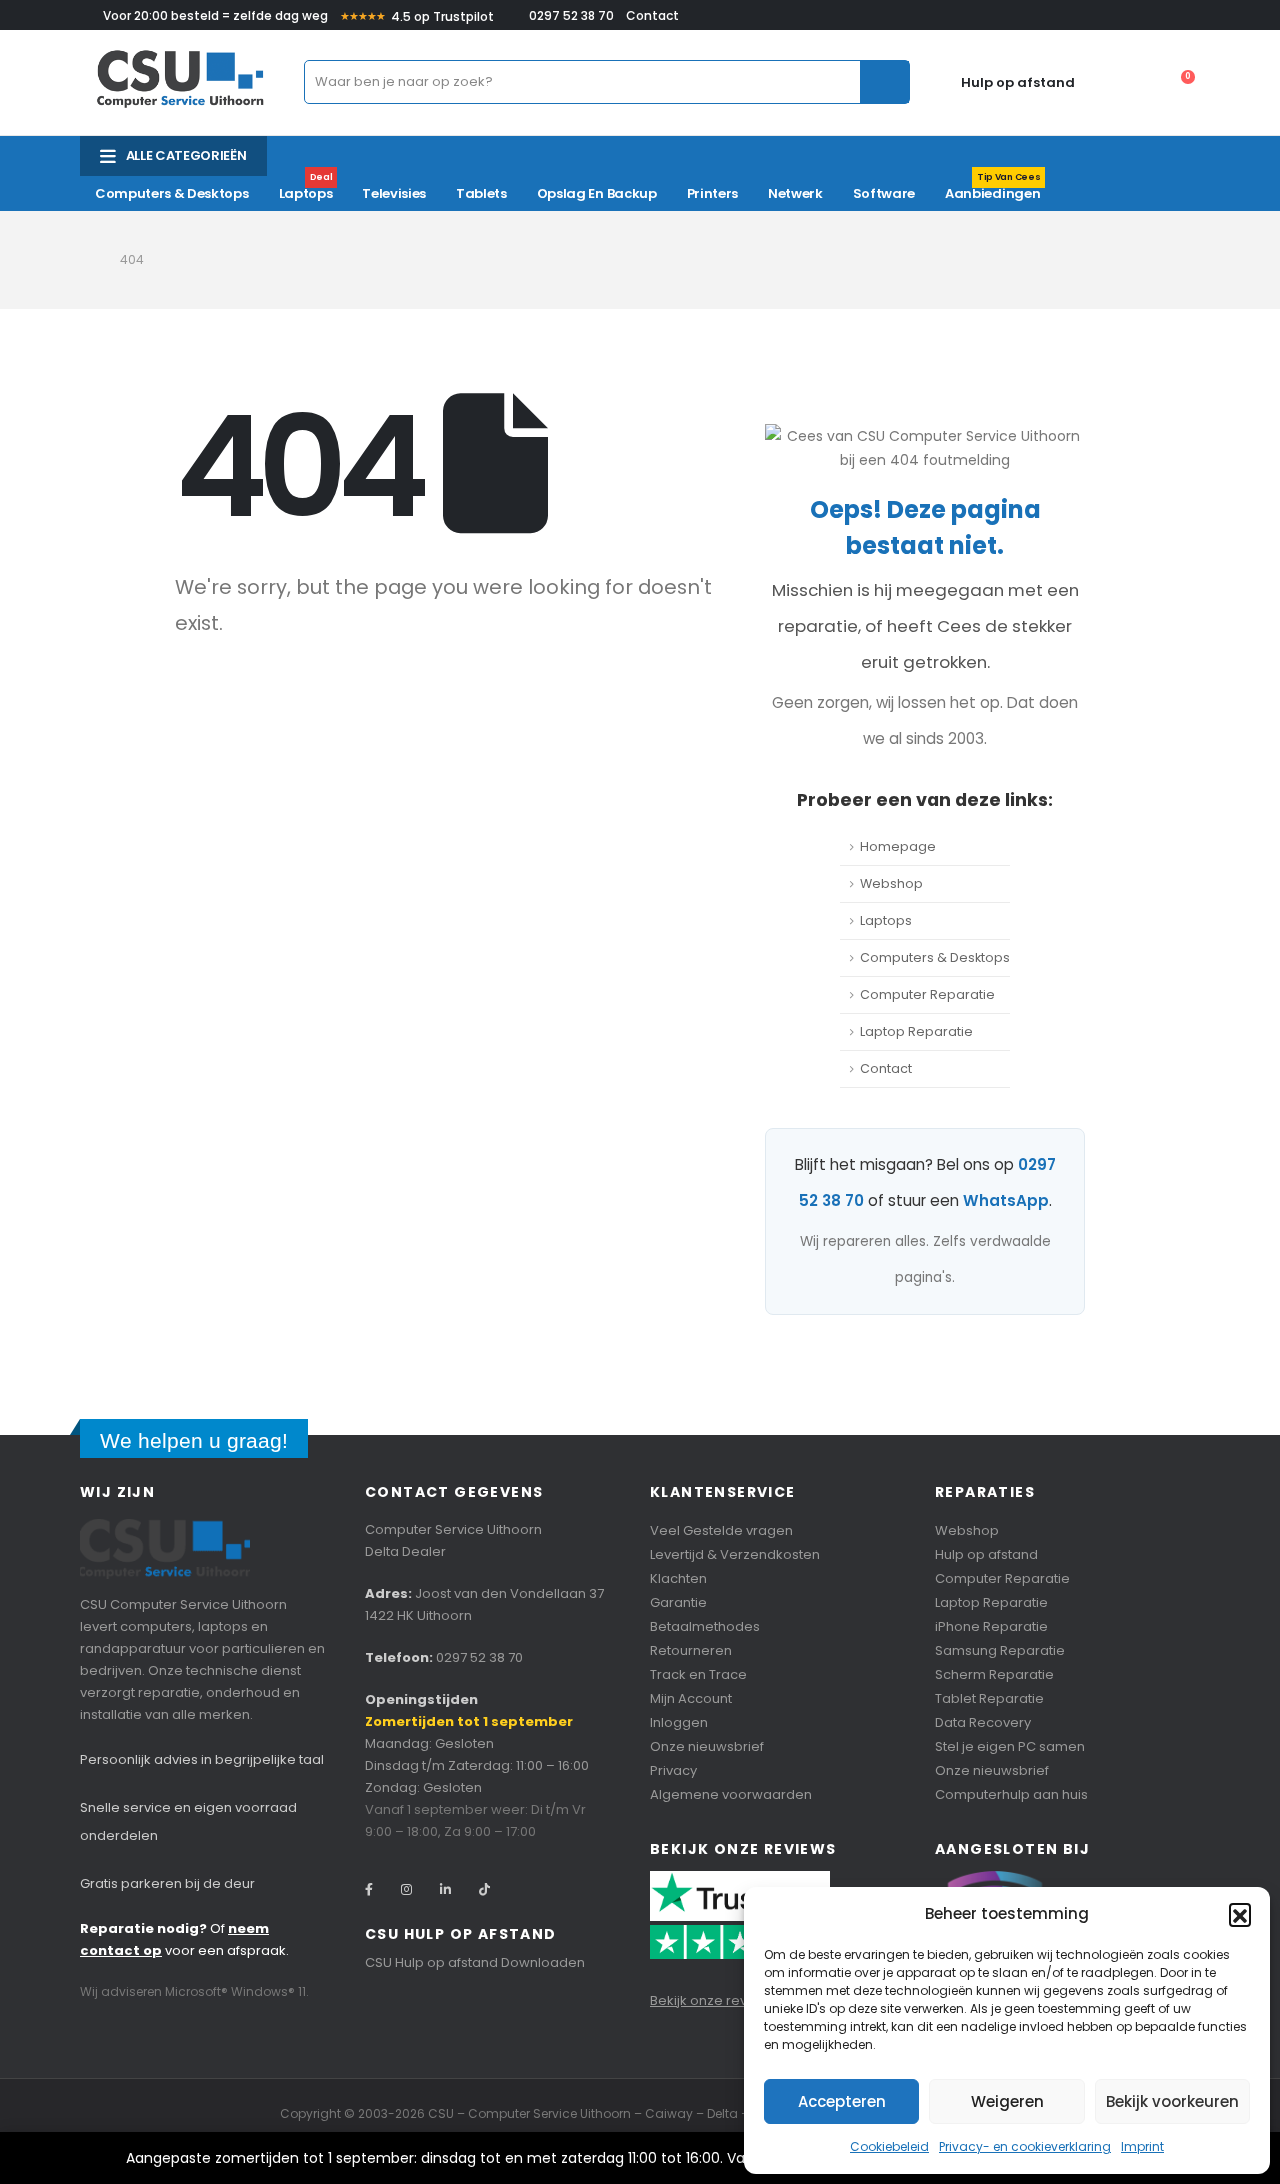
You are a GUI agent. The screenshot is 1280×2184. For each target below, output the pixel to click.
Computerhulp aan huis (1011, 1794)
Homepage (898, 846)
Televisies (394, 193)
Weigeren (1007, 2101)
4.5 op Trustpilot (417, 17)
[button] (1240, 1914)
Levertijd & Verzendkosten (735, 1554)
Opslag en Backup (597, 193)
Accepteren (842, 2101)
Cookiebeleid (889, 2146)
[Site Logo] (180, 82)
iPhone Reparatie (991, 1626)
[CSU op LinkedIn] (445, 1890)
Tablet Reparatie (989, 1698)
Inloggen (679, 1722)
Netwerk (795, 193)
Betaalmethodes (705, 1626)
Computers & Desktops (172, 193)
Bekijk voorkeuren (1172, 2101)
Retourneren (691, 1650)
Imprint (1142, 2146)
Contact (652, 16)
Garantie (678, 1602)
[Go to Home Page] (86, 260)
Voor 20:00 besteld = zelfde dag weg (215, 15)
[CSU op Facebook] (369, 1890)
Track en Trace (698, 1674)
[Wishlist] (1132, 82)
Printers (712, 193)
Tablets (481, 193)
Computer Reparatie (927, 994)
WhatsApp (1006, 1200)
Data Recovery (983, 1722)
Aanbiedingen (992, 189)
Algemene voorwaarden (731, 1794)
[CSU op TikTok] (484, 1890)
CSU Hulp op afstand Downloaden (475, 1962)
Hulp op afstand (1018, 82)
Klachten (678, 1578)
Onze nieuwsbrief (707, 1746)
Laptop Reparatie (916, 1031)
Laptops (306, 189)
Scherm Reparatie (994, 1674)
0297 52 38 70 (571, 15)
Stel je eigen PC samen (1010, 1746)
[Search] (884, 82)
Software (884, 193)
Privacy (673, 1770)
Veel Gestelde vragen (721, 1530)
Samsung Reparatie (1000, 1650)
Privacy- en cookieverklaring (1025, 2146)
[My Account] (1090, 82)
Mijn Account (691, 1698)
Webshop (891, 883)
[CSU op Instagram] (406, 1890)
